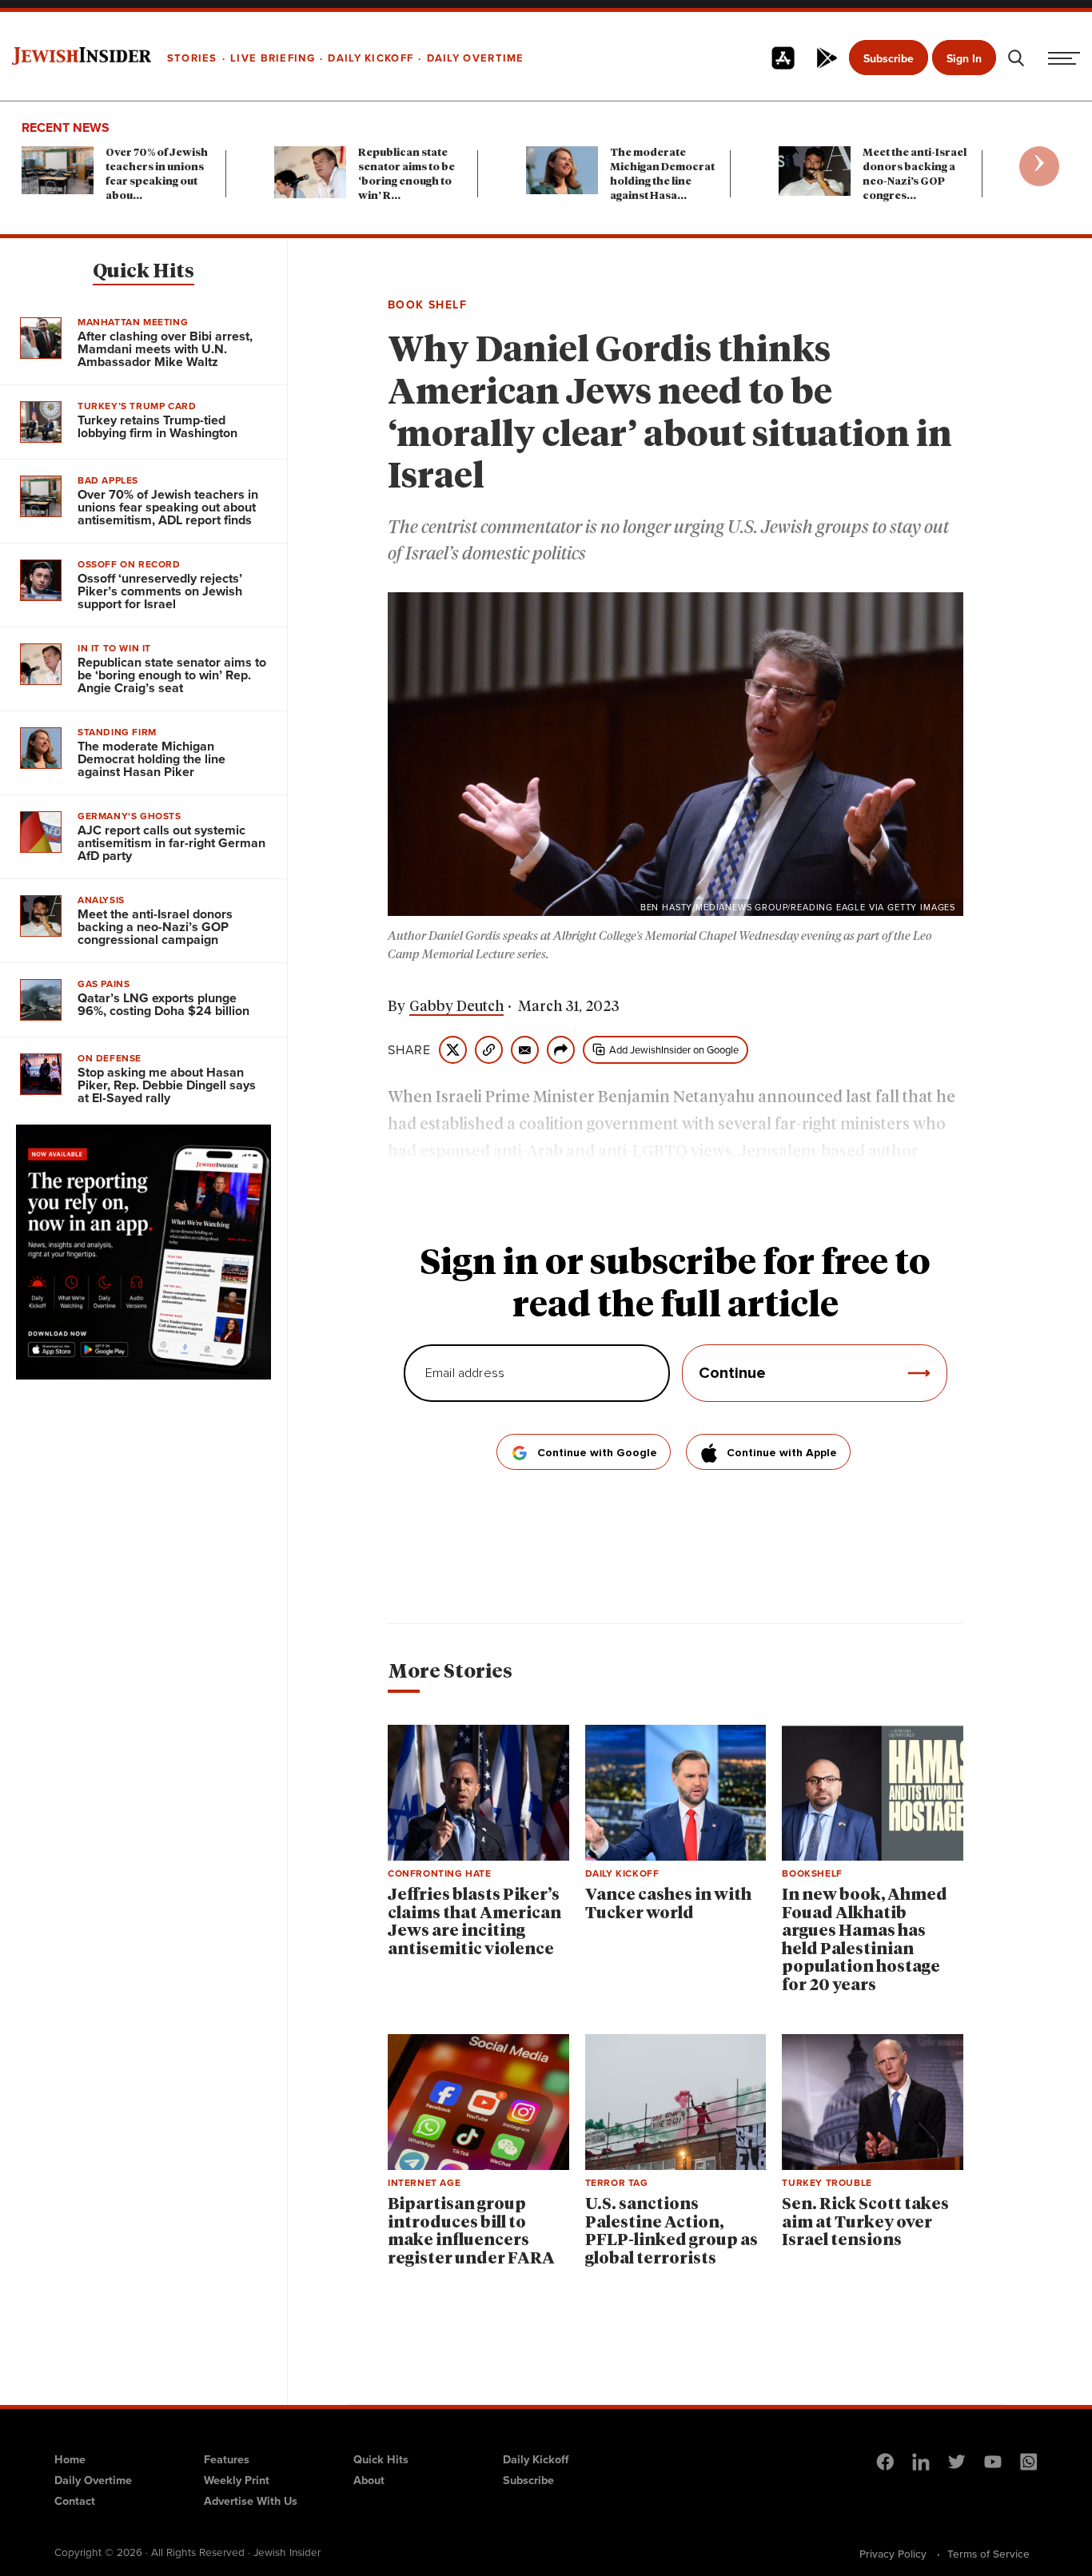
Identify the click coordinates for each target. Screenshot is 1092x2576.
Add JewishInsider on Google (674, 1050)
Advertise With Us (251, 2501)
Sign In (964, 59)
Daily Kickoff (536, 2459)
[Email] (525, 1050)
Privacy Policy (893, 2554)
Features (227, 2459)
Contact (75, 2501)
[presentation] (1039, 166)
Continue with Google (597, 1453)
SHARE (409, 1050)
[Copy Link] (489, 1050)
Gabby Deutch (456, 1007)
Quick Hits (143, 272)
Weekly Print (237, 2480)
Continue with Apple (782, 1453)
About (369, 2480)
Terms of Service (988, 2554)
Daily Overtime (93, 2480)
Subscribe (889, 59)
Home (70, 2459)
